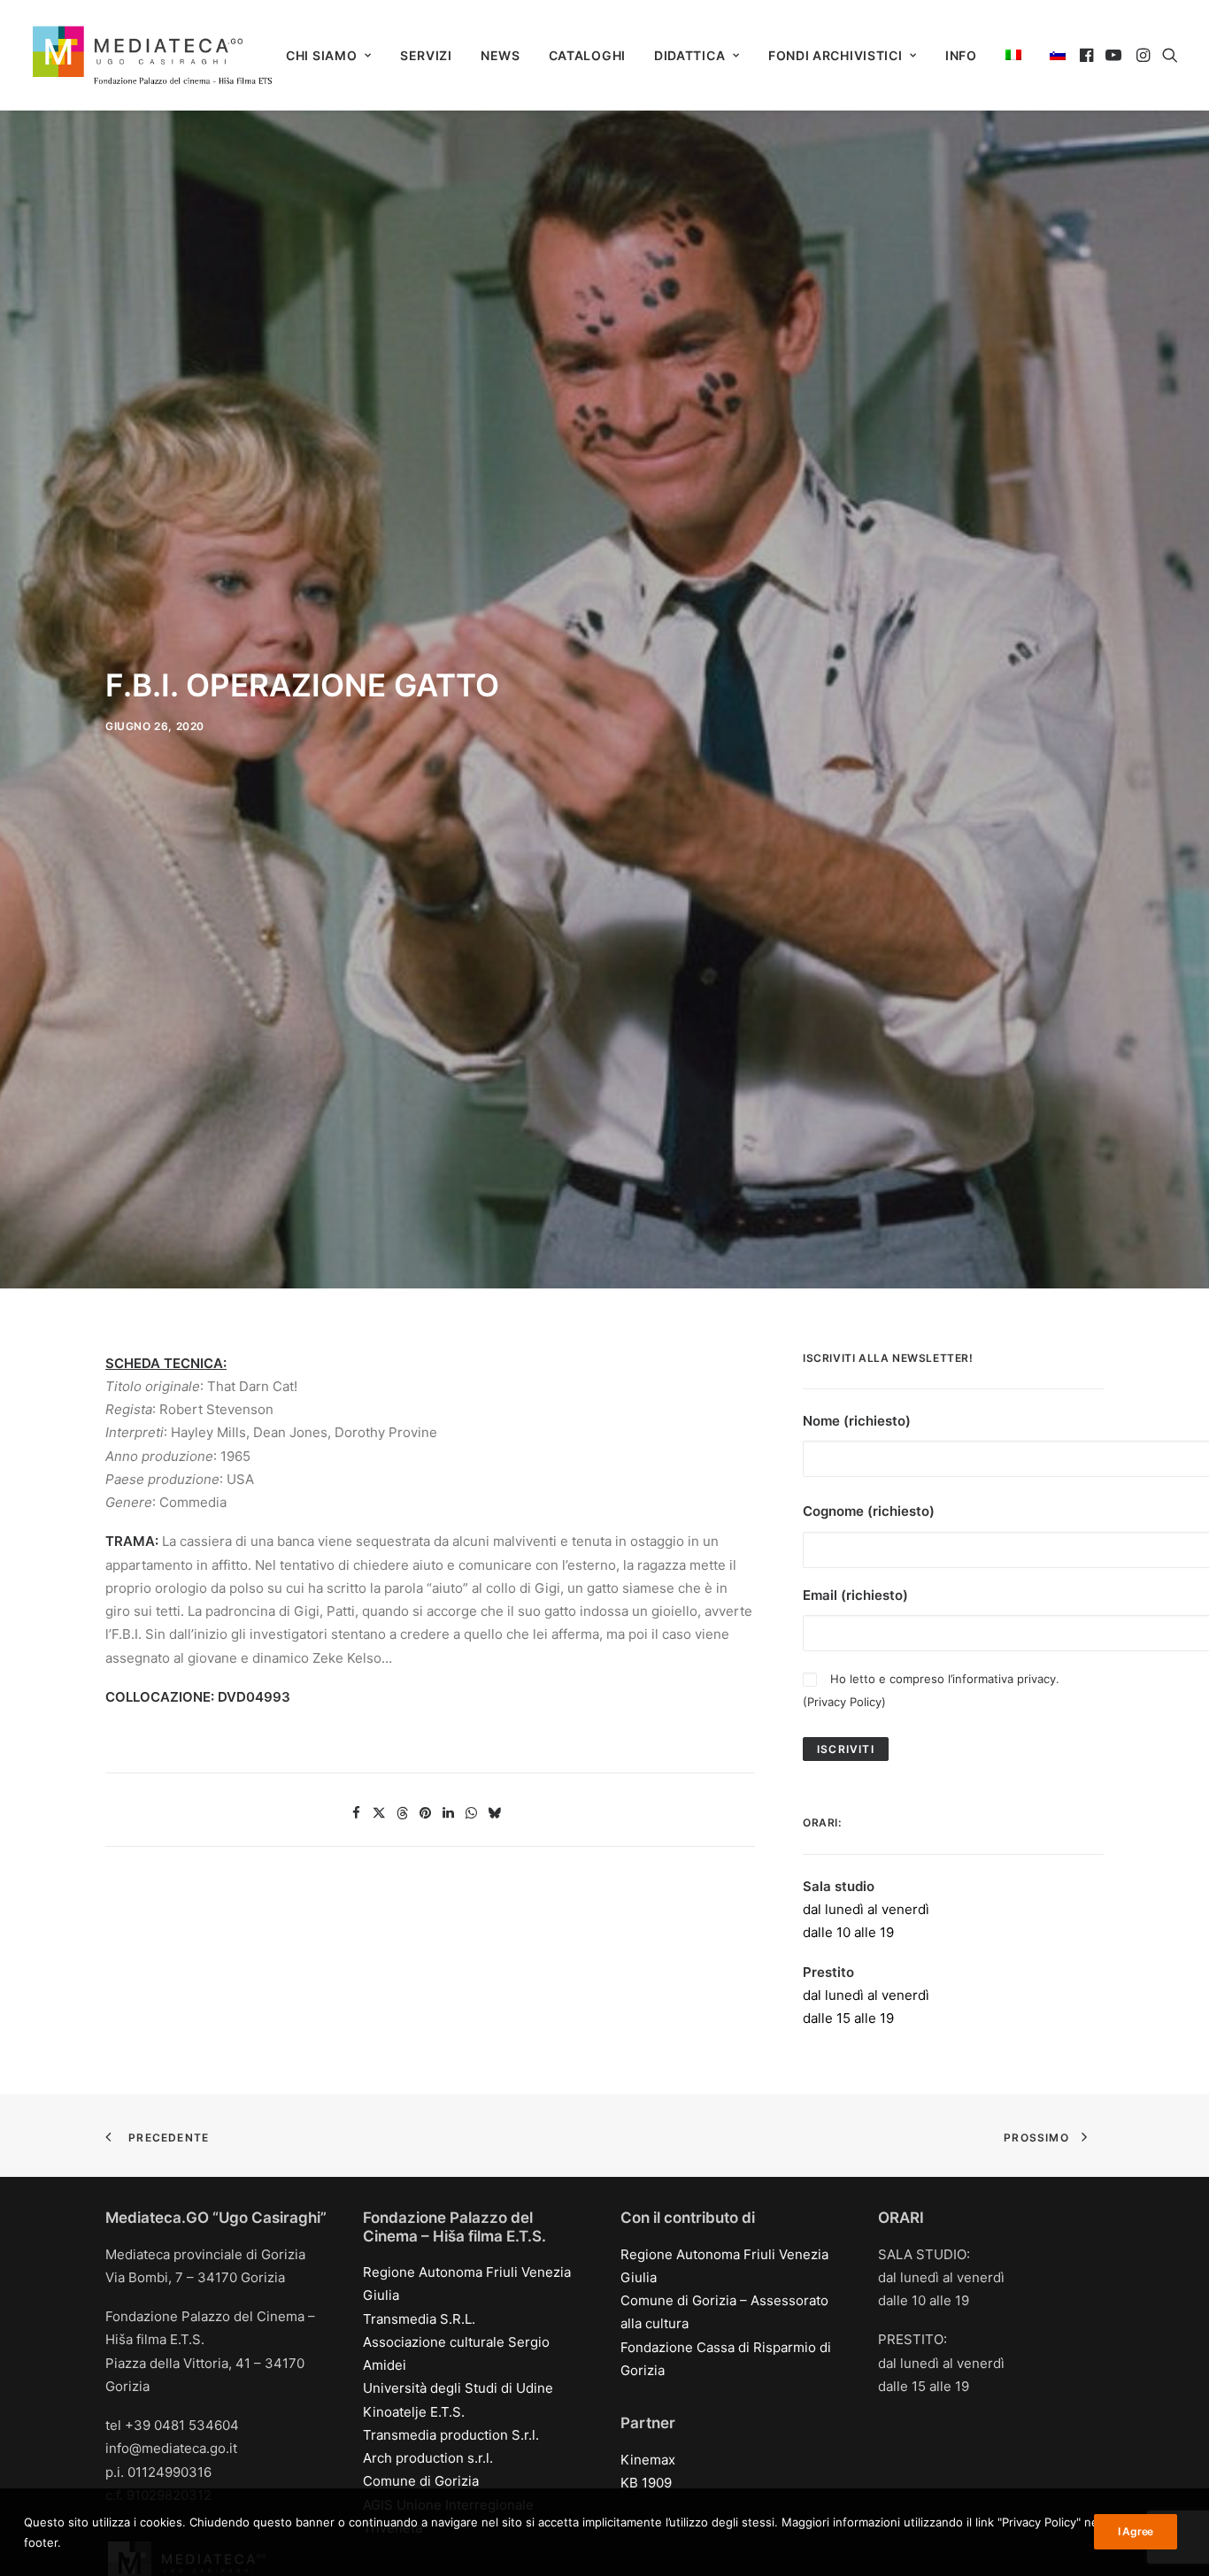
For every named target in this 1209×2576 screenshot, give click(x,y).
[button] (1088, 55)
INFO (961, 55)
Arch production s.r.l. (428, 2458)
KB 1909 (646, 2483)
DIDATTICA (689, 55)
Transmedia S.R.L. (419, 2319)
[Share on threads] (403, 1813)
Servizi (426, 55)
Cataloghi (587, 55)
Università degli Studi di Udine (458, 2388)
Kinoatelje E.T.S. (414, 2412)
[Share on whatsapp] (472, 1813)
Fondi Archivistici (836, 55)
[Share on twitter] (380, 1813)
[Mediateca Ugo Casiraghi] (152, 55)
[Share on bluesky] (495, 1813)
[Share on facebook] (357, 1813)
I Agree (1136, 2531)
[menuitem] (329, 56)
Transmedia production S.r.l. (451, 2435)
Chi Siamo (321, 55)
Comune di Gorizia (421, 2481)
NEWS (501, 55)
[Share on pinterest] (426, 1813)
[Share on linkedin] (449, 1813)
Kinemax (648, 2460)
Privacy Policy (844, 1702)
